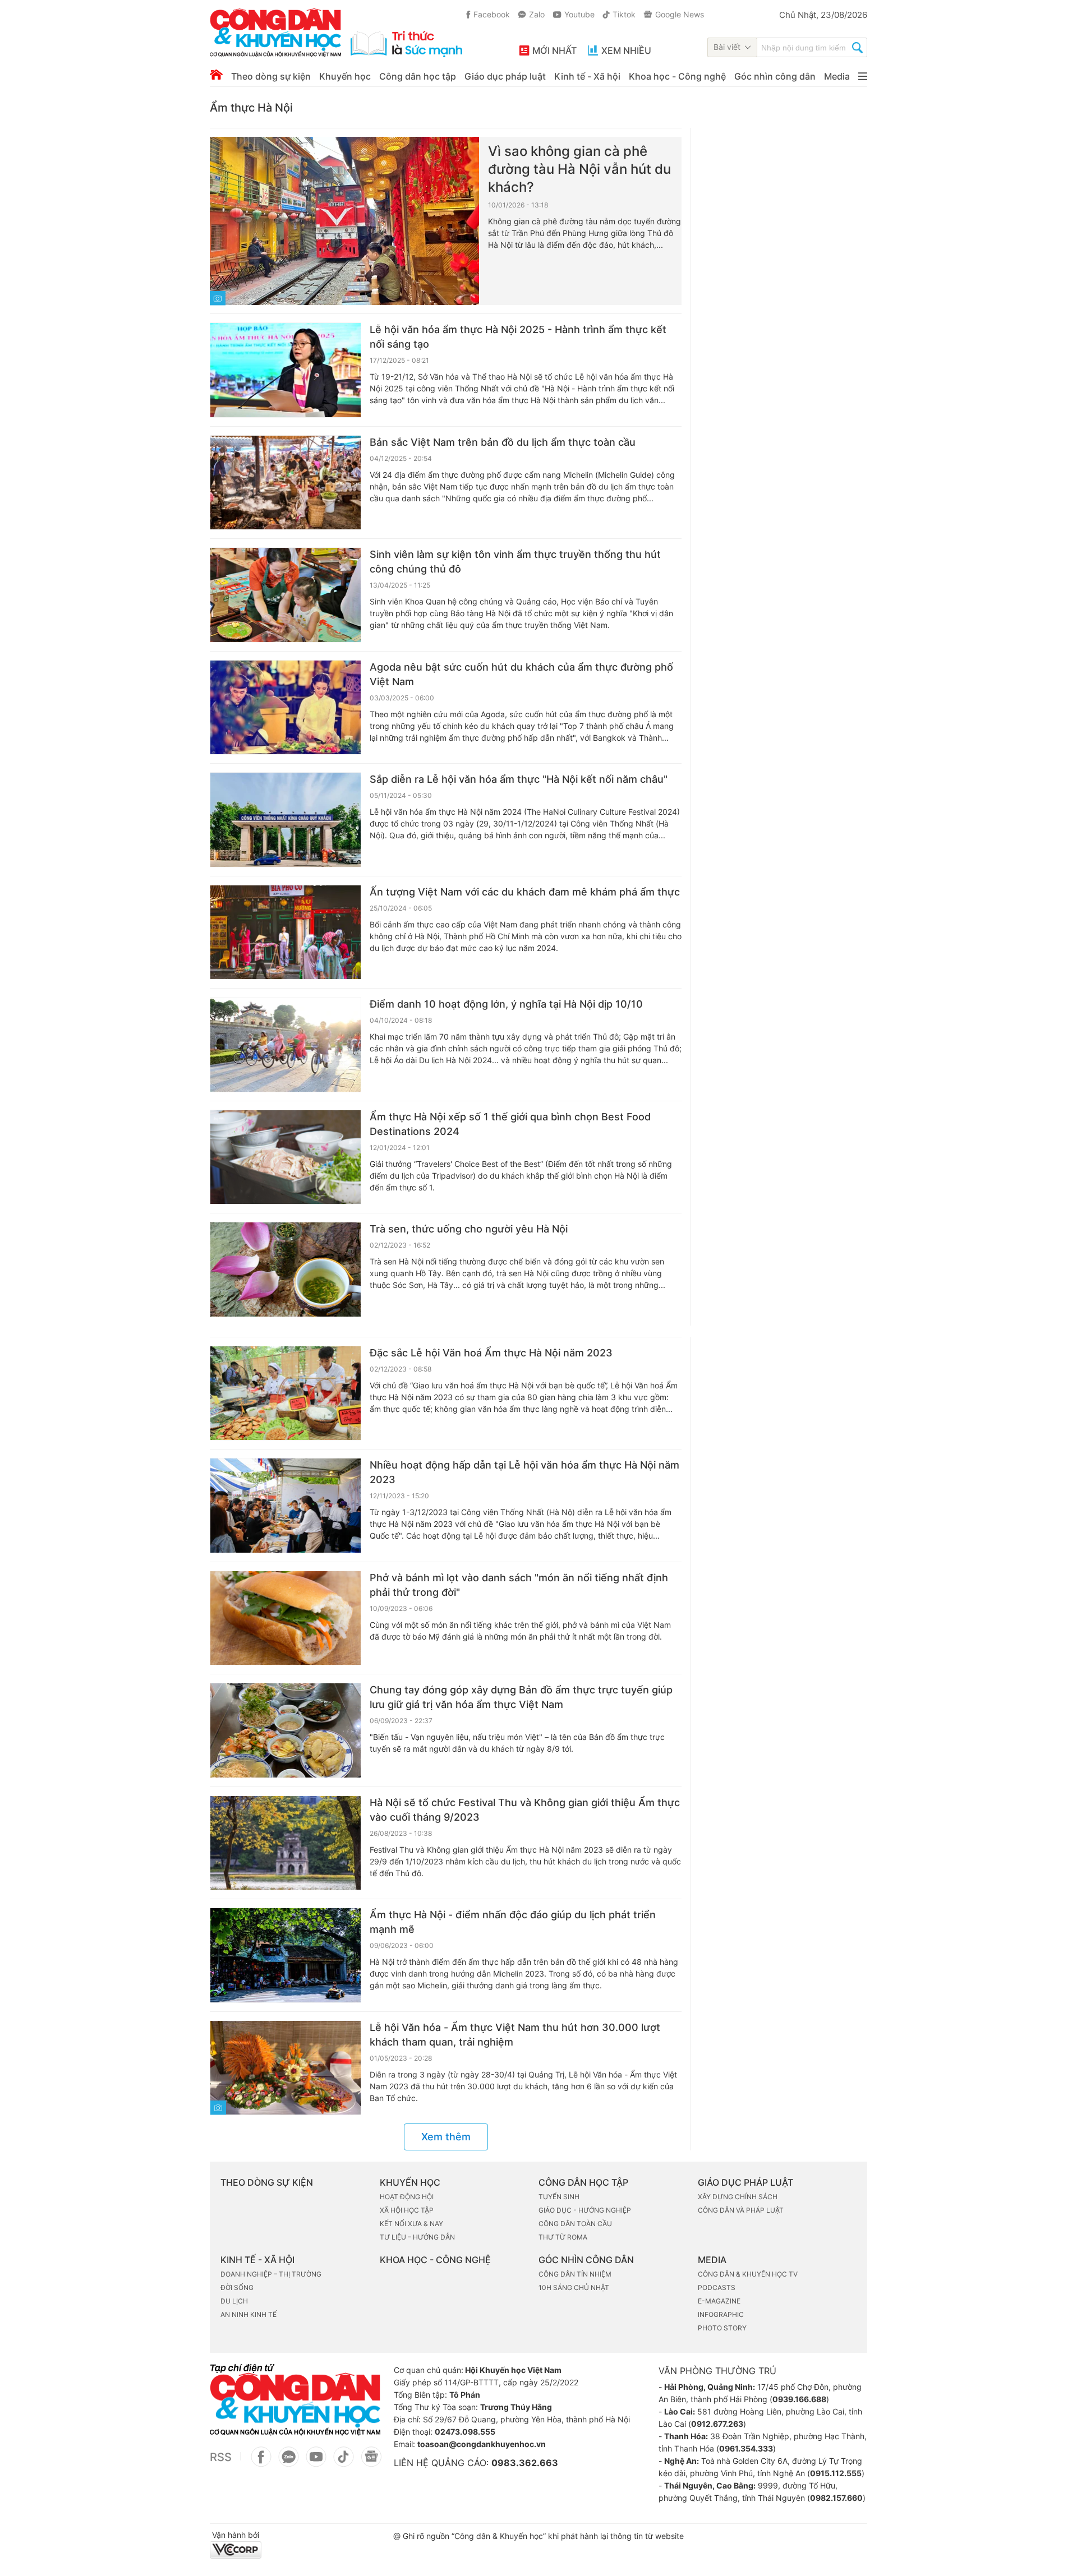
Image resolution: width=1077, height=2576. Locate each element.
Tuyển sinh (559, 2197)
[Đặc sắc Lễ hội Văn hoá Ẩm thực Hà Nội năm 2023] (286, 1393)
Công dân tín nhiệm (575, 2274)
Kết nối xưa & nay (411, 2224)
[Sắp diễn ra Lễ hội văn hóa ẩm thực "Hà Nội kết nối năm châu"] (286, 820)
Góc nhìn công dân (775, 76)
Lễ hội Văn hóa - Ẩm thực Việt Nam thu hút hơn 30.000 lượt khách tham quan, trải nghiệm (515, 2035)
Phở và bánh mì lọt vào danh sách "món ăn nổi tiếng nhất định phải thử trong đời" (519, 1585)
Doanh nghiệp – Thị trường (271, 2274)
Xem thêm (446, 2137)
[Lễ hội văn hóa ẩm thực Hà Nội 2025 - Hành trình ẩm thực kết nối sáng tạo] (286, 370)
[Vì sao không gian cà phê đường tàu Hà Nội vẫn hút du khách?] (344, 221)
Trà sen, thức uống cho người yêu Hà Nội (469, 1229)
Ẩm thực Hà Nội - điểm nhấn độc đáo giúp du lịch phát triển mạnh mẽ (513, 1922)
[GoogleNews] (371, 2463)
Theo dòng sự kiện (271, 76)
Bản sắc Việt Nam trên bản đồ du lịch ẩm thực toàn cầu (503, 442)
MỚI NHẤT (554, 50)
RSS (221, 2457)
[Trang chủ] (216, 75)
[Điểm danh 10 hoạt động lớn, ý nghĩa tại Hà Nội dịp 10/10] (286, 1045)
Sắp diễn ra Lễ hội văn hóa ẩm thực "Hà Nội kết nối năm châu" (519, 779)
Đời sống (237, 2288)
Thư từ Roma (563, 2237)
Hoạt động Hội (407, 2197)
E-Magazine (719, 2301)
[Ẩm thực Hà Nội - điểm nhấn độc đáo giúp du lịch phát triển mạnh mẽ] (286, 1955)
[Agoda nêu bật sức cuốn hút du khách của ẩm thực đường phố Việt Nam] (286, 708)
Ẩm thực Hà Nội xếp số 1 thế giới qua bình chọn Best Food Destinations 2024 (510, 1124)
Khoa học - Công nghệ (677, 76)
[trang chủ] (336, 33)
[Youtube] (316, 2463)
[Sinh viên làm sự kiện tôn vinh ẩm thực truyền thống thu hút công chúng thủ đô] (286, 595)
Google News (680, 14)
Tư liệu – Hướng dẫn (417, 2237)
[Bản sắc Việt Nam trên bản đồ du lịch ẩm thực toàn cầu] (286, 483)
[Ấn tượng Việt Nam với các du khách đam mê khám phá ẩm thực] (286, 932)
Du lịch (234, 2301)
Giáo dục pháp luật (505, 76)
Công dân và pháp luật (741, 2210)
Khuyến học (345, 76)
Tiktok (624, 14)
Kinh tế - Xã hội (587, 76)
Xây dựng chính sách (738, 2197)
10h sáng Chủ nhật (574, 2288)
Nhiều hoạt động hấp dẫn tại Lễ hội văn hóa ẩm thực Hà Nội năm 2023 (524, 1472)
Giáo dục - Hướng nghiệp (585, 2210)
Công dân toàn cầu (575, 2224)
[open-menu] (863, 76)
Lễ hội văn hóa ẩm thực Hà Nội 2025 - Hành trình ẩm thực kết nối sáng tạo (518, 337)
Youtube (579, 14)
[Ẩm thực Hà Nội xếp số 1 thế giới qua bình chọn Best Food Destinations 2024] (286, 1157)
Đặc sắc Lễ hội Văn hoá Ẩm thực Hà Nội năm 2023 (491, 1353)
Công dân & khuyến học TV (748, 2274)
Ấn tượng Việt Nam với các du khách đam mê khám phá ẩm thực (525, 892)
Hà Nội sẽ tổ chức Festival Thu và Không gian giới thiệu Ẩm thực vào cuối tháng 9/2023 (525, 1810)
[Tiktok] (344, 2463)
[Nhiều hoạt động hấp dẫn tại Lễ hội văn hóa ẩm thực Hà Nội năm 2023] (286, 1506)
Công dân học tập (418, 76)
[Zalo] (289, 2463)
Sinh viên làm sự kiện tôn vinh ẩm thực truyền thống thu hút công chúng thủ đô (515, 562)
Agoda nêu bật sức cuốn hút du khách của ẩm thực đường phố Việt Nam (521, 674)
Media (837, 76)
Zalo (537, 14)
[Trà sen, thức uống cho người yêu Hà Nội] (286, 1269)
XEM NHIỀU (626, 50)
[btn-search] (857, 49)
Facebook (492, 14)
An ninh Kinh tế (248, 2314)
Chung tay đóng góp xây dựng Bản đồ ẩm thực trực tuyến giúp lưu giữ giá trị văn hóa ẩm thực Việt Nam (521, 1697)
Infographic (721, 2314)
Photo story (722, 2328)
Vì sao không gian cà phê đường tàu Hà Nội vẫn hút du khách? (579, 169)
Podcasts (717, 2288)
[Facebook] (261, 2463)
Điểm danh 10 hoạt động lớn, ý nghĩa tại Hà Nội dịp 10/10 (506, 1004)
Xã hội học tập (407, 2210)
